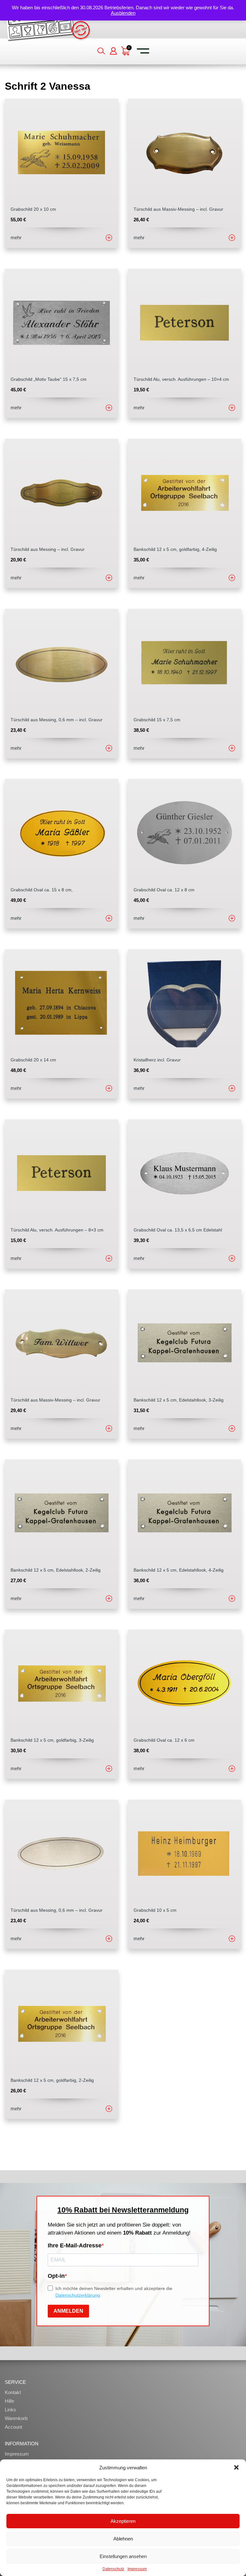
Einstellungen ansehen (123, 2556)
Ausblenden (123, 13)
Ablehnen (123, 2539)
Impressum (137, 2569)
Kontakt (13, 2392)
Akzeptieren (123, 2521)
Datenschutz (113, 2569)
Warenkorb (16, 2418)
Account (13, 2427)
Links (10, 2410)
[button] (236, 2467)
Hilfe (9, 2401)
